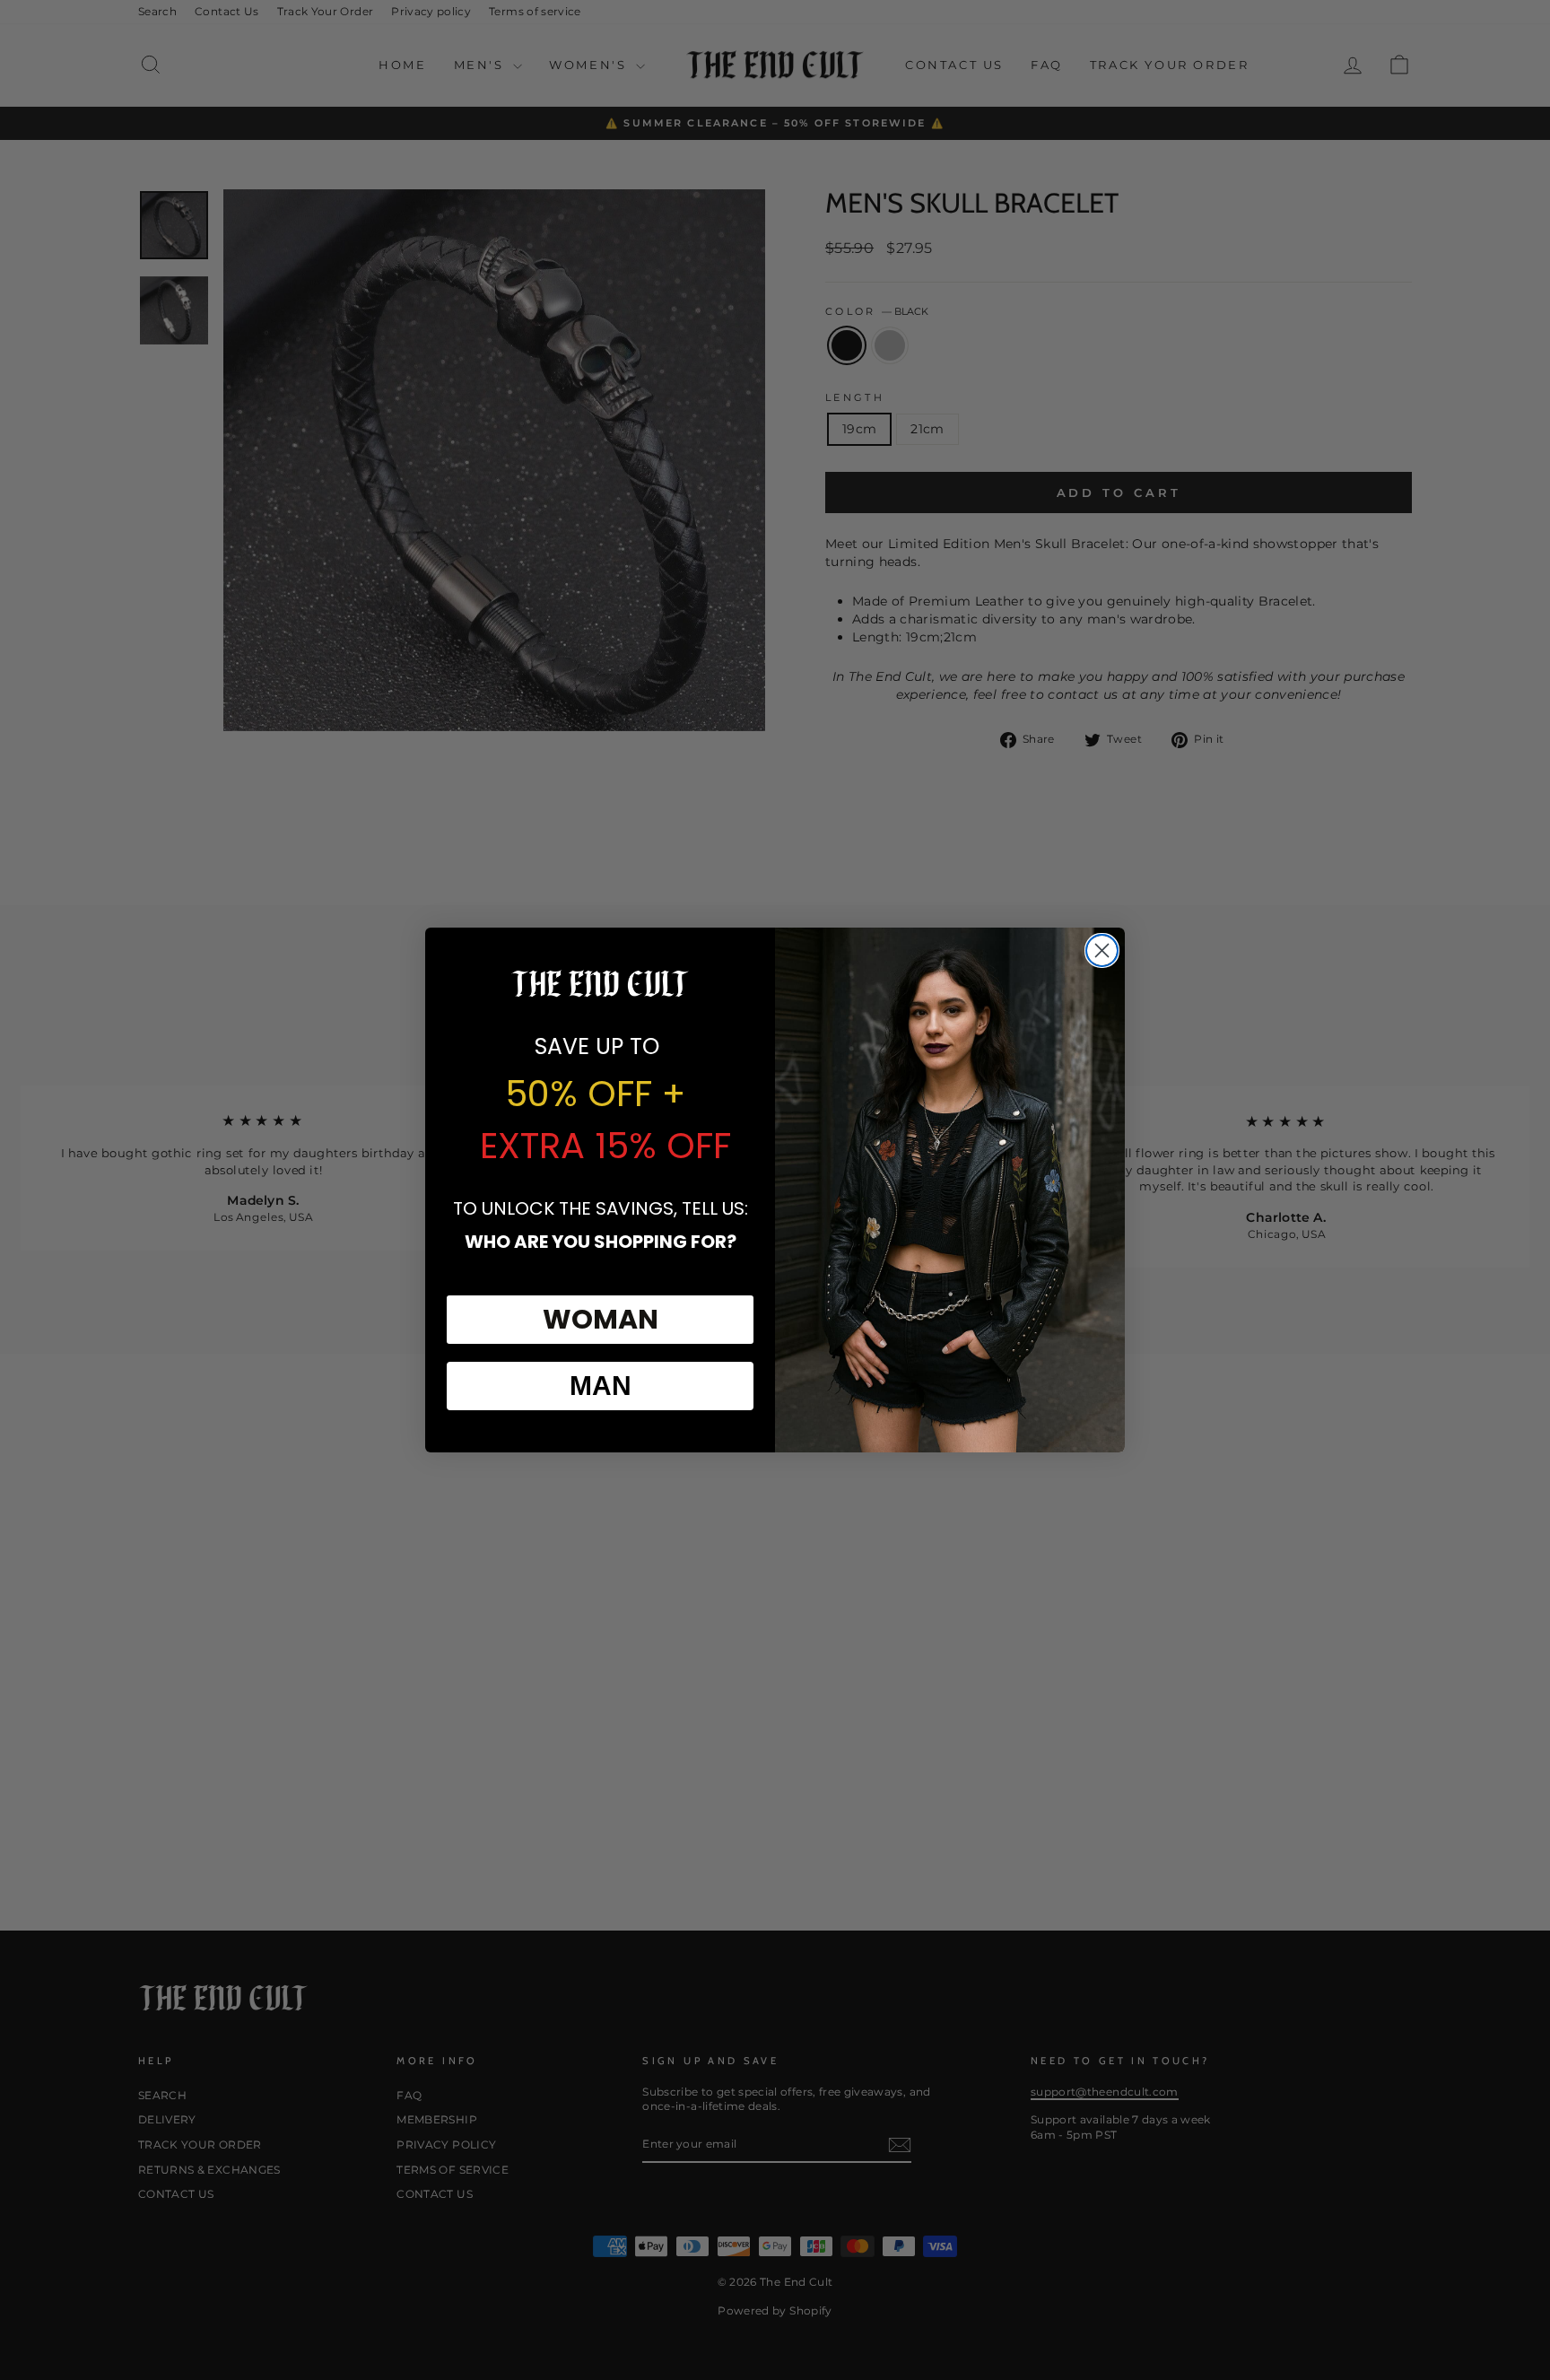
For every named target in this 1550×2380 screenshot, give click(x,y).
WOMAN (601, 1319)
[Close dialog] (1102, 950)
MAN (601, 1386)
